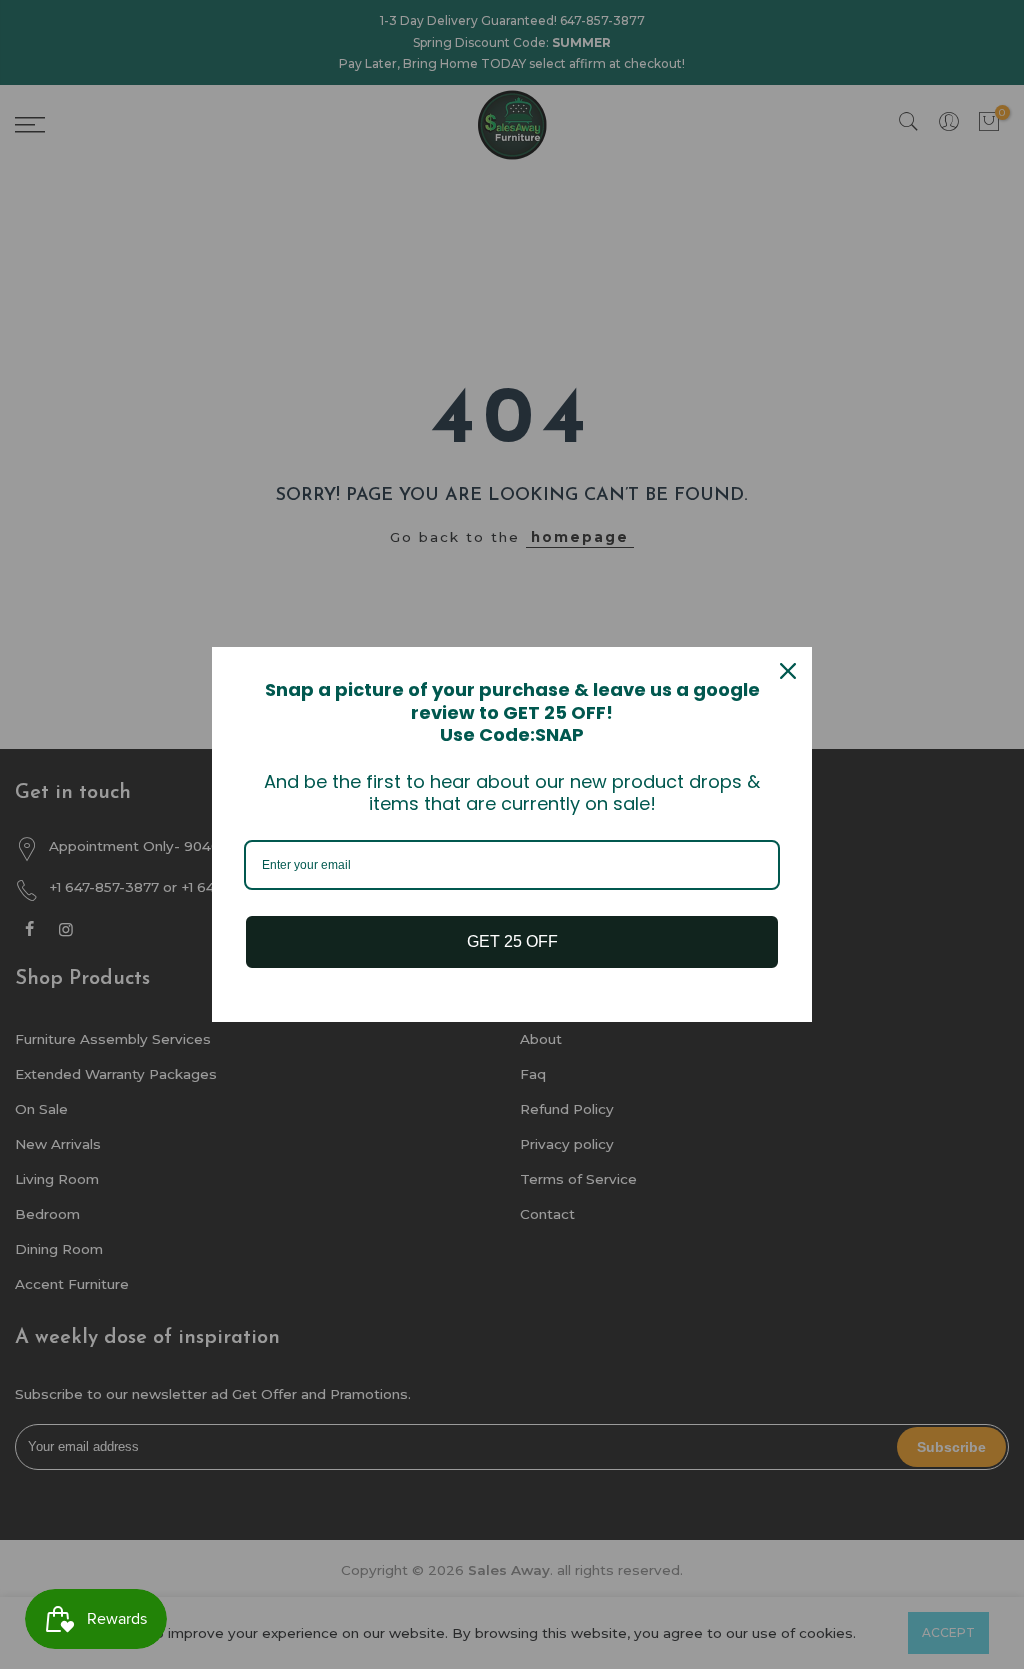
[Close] (788, 671)
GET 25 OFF (512, 941)
